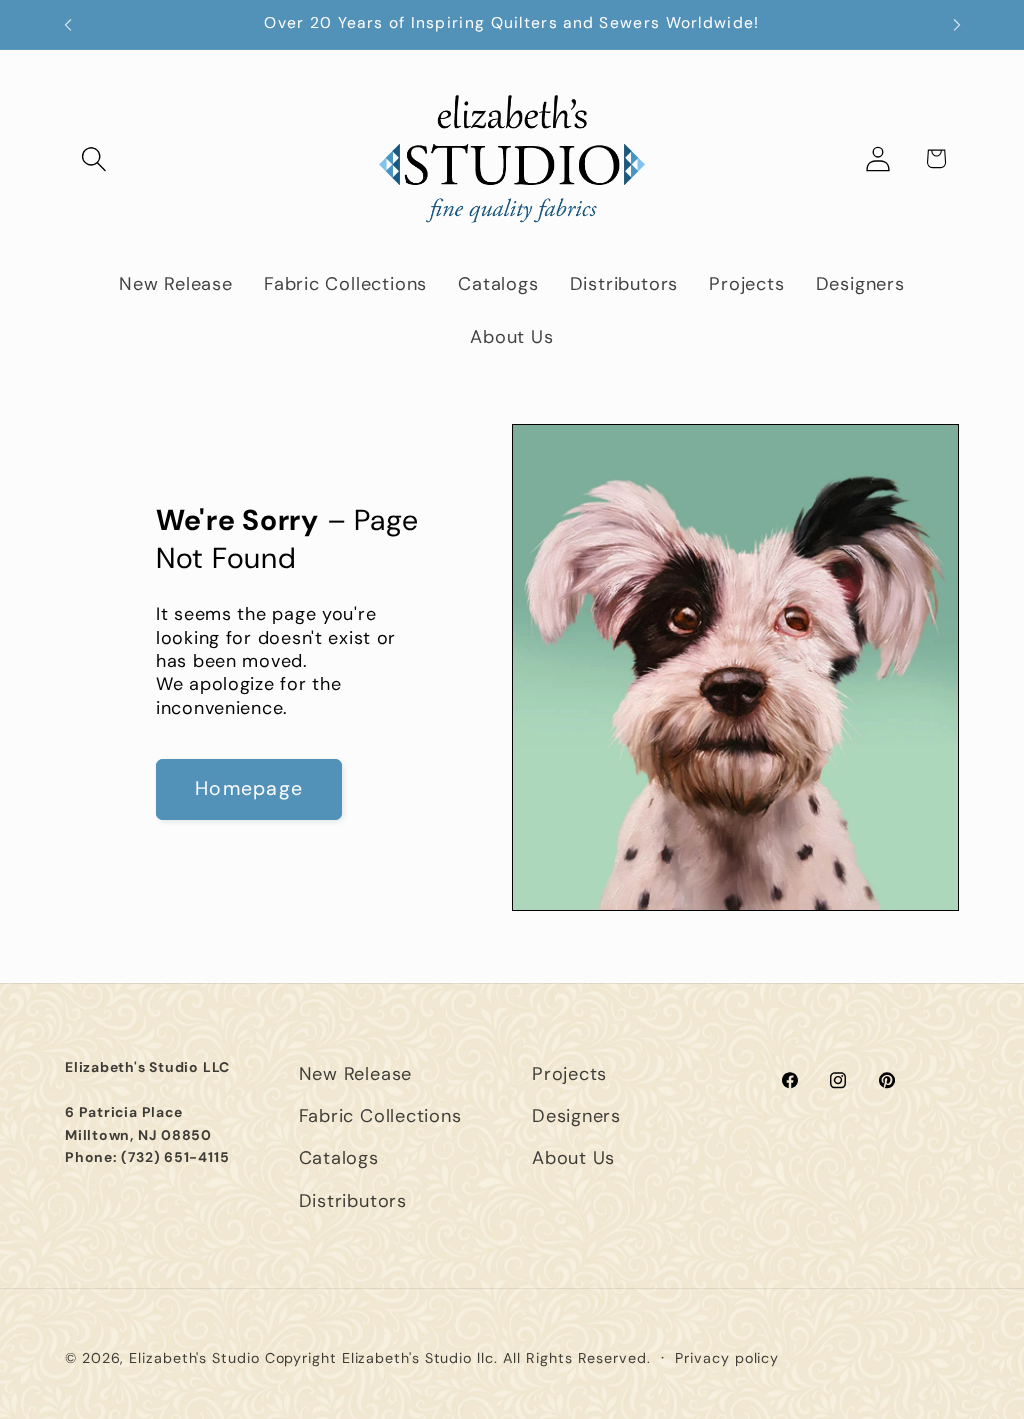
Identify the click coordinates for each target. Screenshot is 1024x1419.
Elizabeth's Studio (194, 1358)
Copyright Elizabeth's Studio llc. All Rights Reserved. (458, 1358)
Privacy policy (727, 1358)
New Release (356, 1074)
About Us (573, 1158)
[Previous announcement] (68, 24)
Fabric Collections (380, 1116)
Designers (576, 1116)
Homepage (249, 788)
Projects (569, 1074)
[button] (93, 158)
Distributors (353, 1201)
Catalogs (339, 1158)
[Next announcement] (957, 24)
